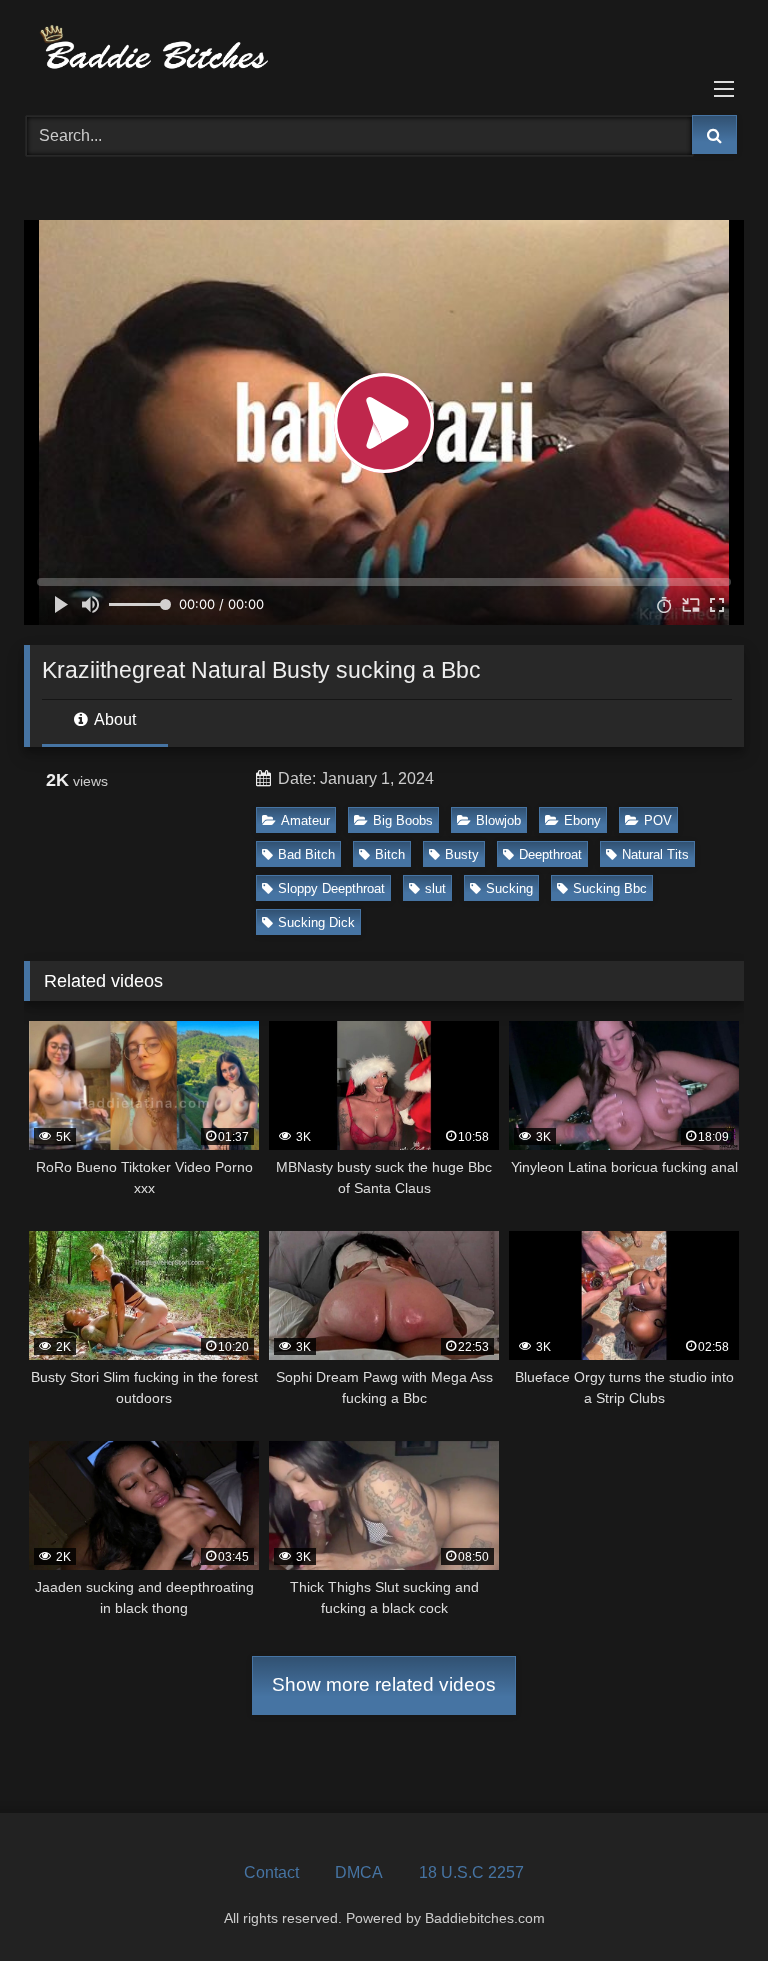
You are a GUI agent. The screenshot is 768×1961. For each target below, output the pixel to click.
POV (658, 820)
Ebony (582, 820)
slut (435, 888)
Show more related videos (384, 1684)
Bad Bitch (306, 854)
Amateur (305, 820)
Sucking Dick (316, 922)
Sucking (509, 888)
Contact (271, 1872)
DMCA (359, 1872)
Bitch (390, 854)
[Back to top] (706, 1901)
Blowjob (498, 820)
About (113, 719)
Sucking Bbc (610, 888)
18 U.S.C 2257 (471, 1872)
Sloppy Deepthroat (331, 888)
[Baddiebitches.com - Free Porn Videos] (384, 50)
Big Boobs (403, 820)
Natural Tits (655, 854)
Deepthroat (550, 854)
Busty (462, 854)
